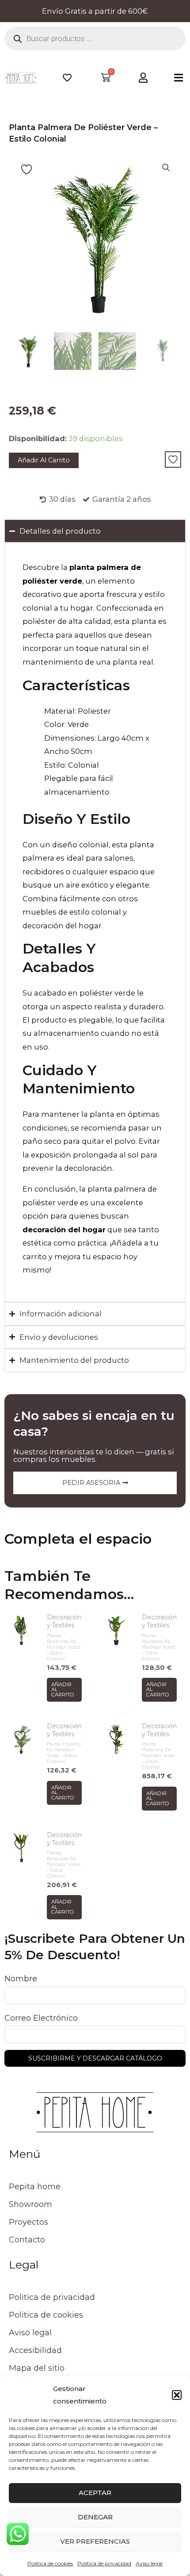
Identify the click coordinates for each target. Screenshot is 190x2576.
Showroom (30, 2204)
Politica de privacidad (104, 2563)
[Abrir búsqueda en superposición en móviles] (95, 38)
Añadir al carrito (44, 460)
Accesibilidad (35, 2350)
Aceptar (95, 2493)
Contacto (27, 2240)
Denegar (95, 2517)
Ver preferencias (95, 2541)
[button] (177, 2395)
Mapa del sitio (37, 2368)
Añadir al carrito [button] (63, 1690)
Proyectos (28, 2222)
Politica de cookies (50, 2563)
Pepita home (35, 2187)
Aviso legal (149, 2563)
